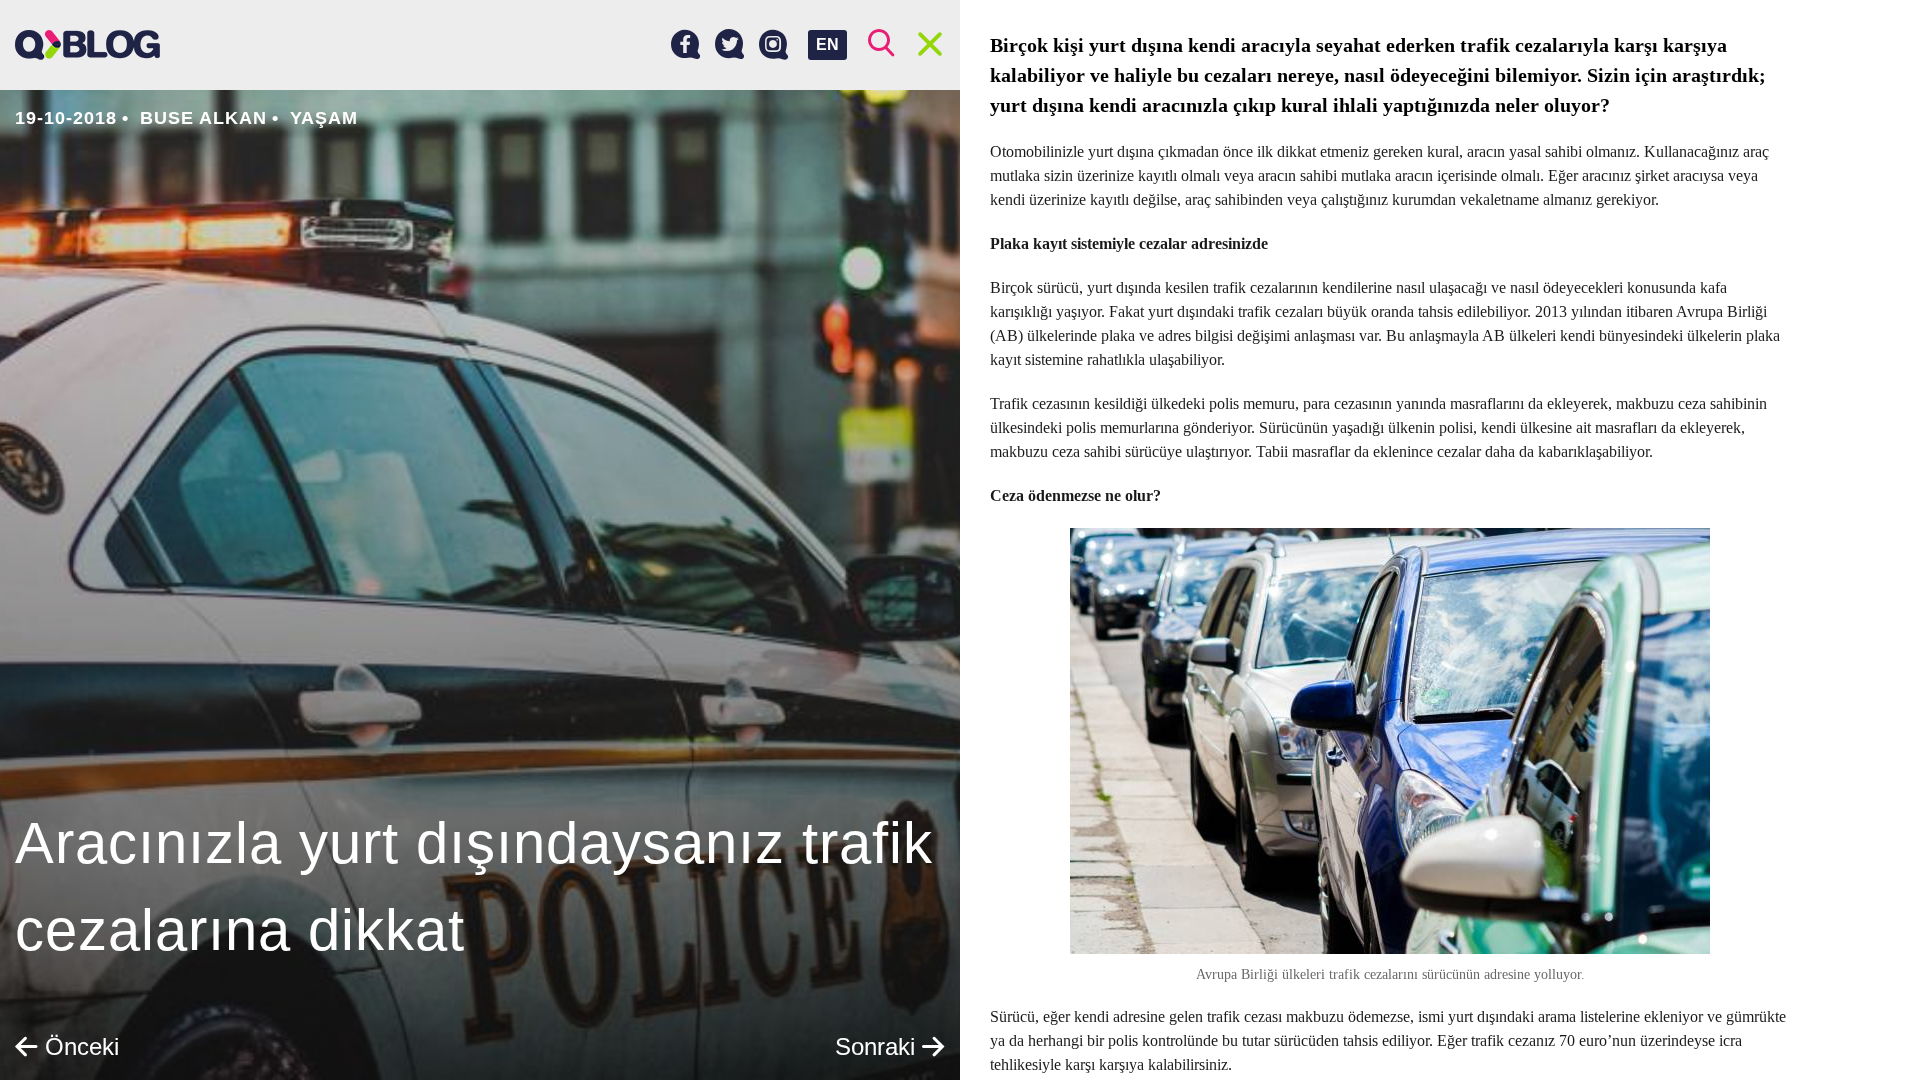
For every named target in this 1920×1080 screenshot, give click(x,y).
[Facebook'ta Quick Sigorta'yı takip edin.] (685, 45)
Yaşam (324, 118)
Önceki (78, 1046)
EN (827, 44)
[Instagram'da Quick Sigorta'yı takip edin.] (773, 45)
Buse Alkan (203, 118)
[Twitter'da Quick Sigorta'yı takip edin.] (729, 45)
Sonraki (878, 1046)
